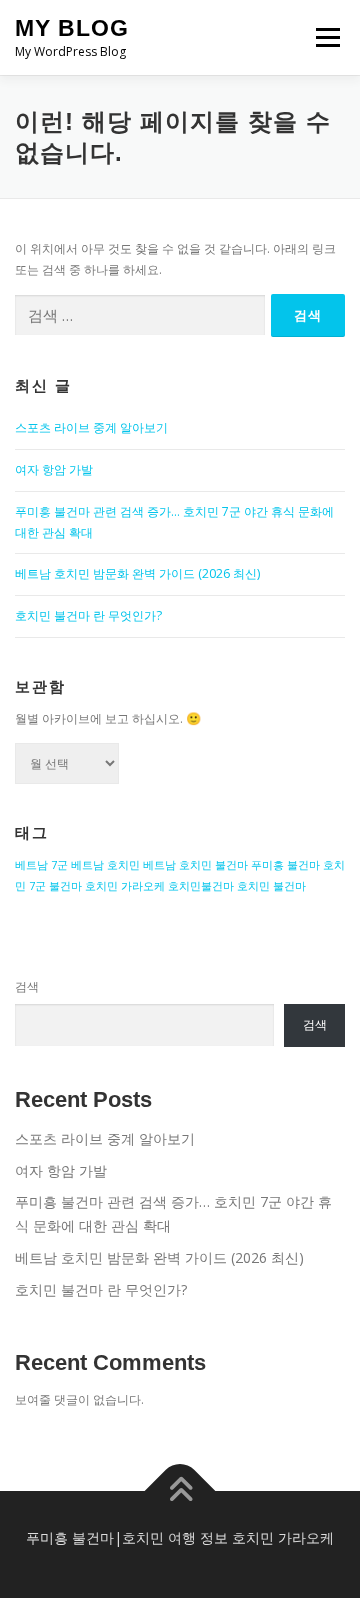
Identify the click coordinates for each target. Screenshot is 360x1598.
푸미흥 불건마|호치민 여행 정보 (127, 1537)
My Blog (72, 28)
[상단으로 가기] (180, 1491)
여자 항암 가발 (54, 469)
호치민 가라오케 (125, 886)
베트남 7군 (41, 865)
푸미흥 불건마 (285, 865)
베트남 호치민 (105, 865)
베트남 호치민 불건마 (195, 865)
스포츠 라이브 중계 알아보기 (91, 427)
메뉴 (322, 37)
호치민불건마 (201, 886)
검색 (27, 986)
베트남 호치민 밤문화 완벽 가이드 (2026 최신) (137, 573)
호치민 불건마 (271, 886)
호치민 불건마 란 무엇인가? (88, 615)
